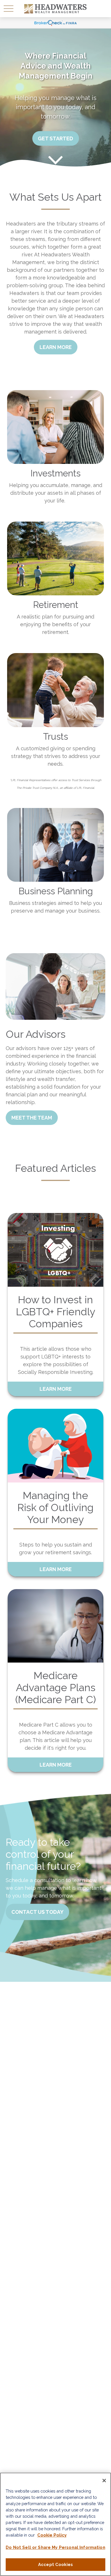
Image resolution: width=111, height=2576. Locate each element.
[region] (55, 2524)
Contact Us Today (37, 1912)
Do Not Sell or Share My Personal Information (55, 2547)
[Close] (104, 2481)
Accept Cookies (55, 2564)
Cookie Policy (52, 2535)
